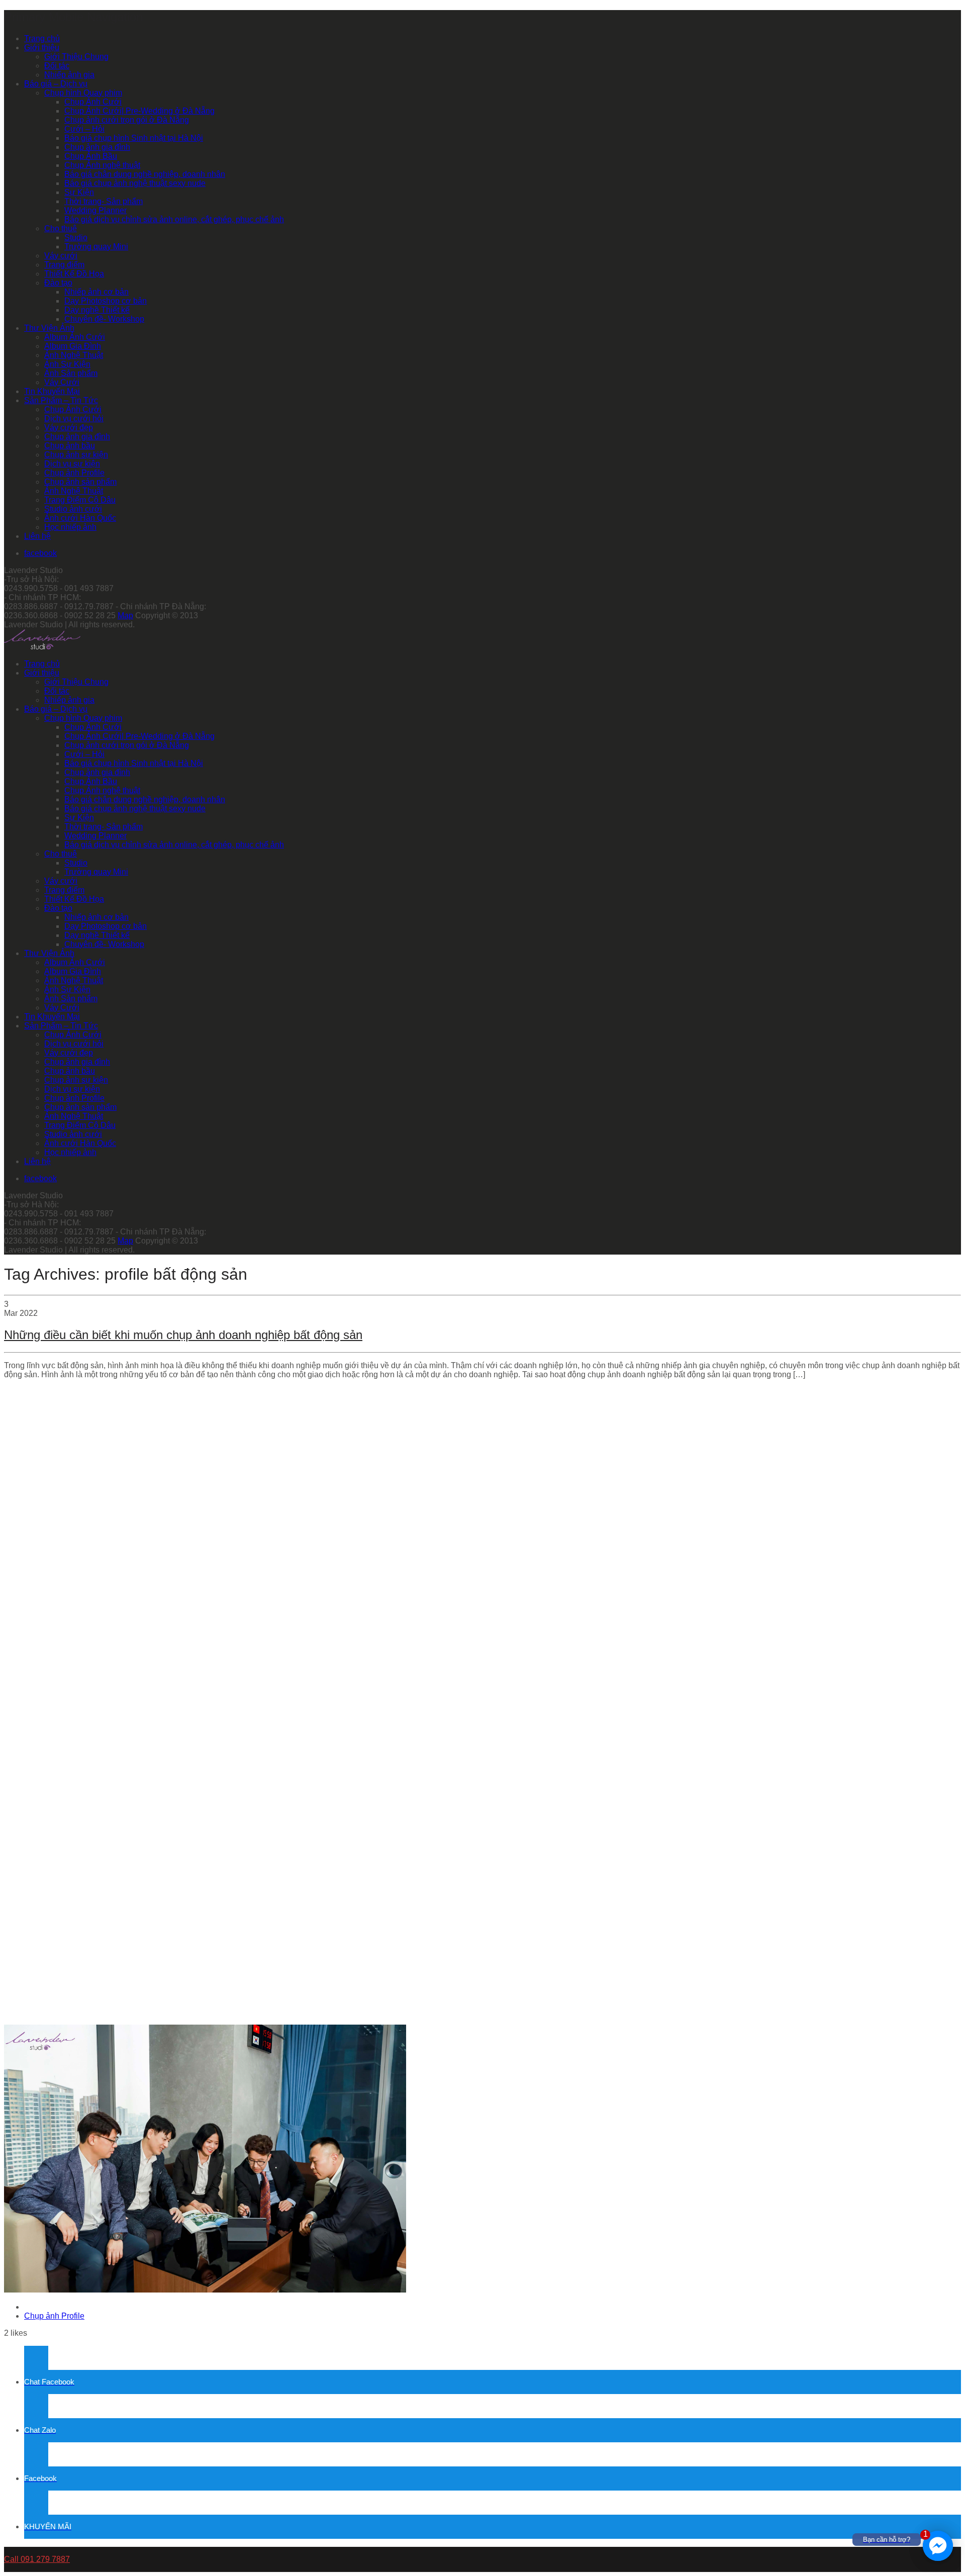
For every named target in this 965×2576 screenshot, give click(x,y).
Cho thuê (61, 228)
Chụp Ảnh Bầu (91, 156)
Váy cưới (61, 256)
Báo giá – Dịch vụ (56, 84)
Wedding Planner (95, 210)
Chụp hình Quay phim (83, 93)
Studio (76, 237)
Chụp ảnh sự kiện (76, 455)
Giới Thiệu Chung (76, 57)
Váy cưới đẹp (69, 427)
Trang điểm (64, 265)
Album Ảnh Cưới (75, 337)
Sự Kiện (79, 192)
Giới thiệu (42, 47)
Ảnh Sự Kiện (67, 364)
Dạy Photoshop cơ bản (106, 301)
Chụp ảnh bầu (70, 446)
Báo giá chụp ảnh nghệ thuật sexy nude (135, 183)
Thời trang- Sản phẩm (104, 201)
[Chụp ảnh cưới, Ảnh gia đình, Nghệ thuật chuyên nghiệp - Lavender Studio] (42, 647)
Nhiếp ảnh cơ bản (96, 292)
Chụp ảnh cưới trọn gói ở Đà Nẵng (127, 120)
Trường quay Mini (96, 247)
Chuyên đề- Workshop (104, 319)
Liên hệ (37, 536)
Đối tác (57, 66)
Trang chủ (42, 38)
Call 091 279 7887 (37, 2559)
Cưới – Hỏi (84, 129)
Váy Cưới (62, 382)
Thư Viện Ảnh (49, 328)
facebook (40, 553)
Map (125, 615)
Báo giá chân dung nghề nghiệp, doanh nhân (145, 174)
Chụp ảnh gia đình (97, 147)
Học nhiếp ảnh (70, 527)
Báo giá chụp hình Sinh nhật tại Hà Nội (134, 138)
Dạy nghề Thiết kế (97, 310)
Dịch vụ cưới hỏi (74, 418)
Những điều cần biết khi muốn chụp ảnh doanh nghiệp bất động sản (183, 1335)
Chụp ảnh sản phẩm (80, 482)
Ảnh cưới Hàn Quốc (80, 518)
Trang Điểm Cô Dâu (80, 500)
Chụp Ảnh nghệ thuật (102, 165)
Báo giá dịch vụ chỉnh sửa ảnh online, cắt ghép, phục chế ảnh (174, 219)
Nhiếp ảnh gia (69, 75)
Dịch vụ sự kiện (72, 464)
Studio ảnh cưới (73, 509)
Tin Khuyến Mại (52, 391)
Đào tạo (58, 283)
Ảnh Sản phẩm (71, 373)
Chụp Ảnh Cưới (93, 102)
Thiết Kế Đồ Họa (74, 274)
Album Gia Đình (73, 346)
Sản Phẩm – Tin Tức (61, 400)
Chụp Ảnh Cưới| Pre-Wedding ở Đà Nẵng (139, 111)
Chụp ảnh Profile (74, 473)
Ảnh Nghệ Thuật (74, 355)
